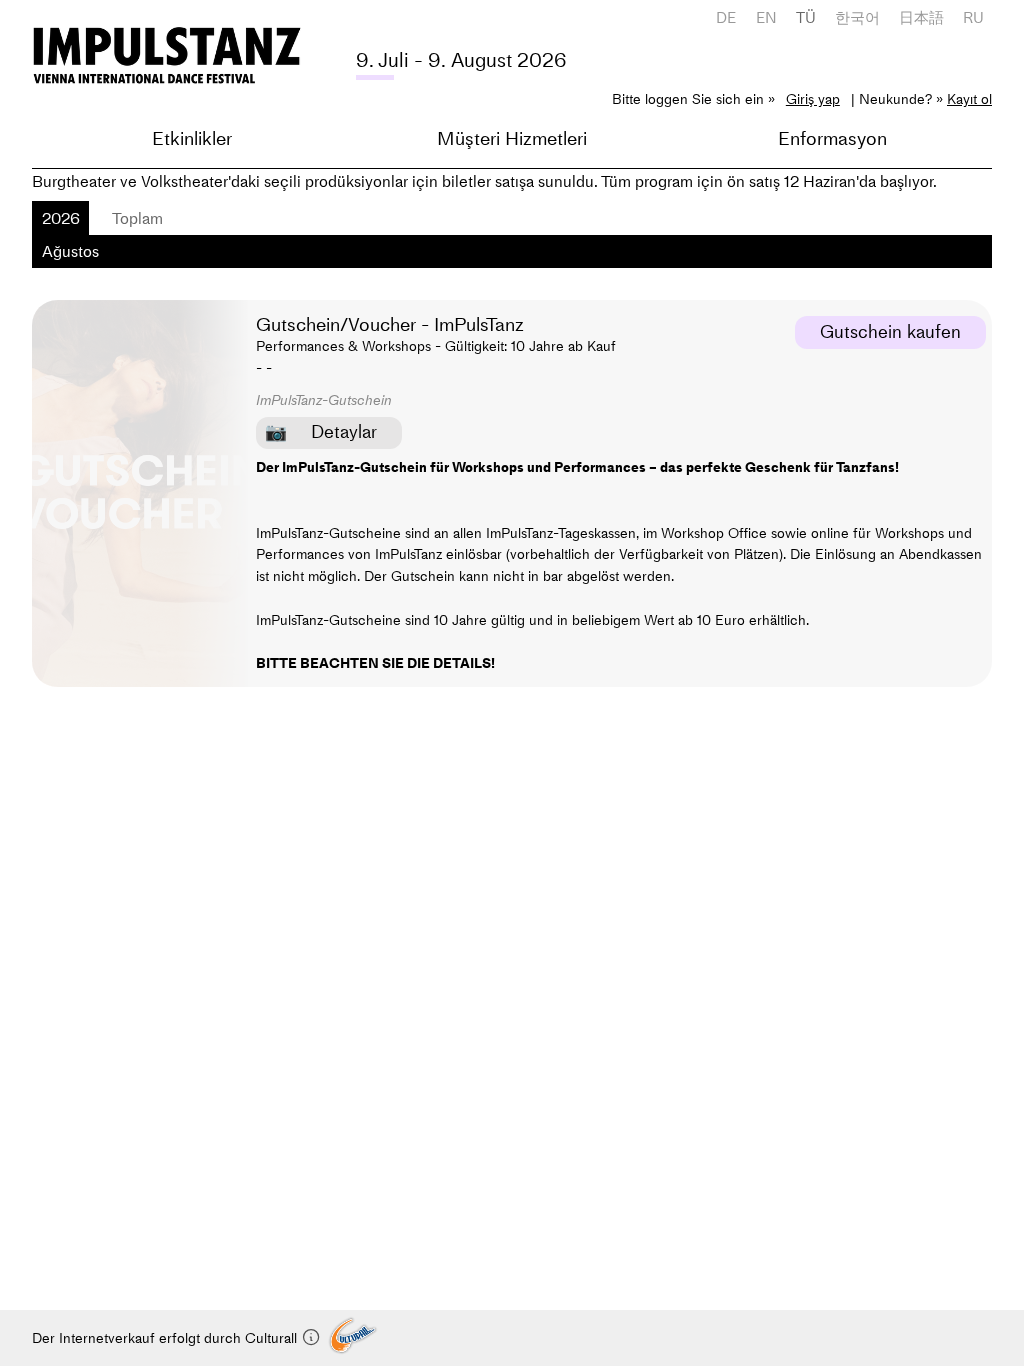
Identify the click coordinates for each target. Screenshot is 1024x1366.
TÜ (806, 17)
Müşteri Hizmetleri (512, 138)
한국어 (857, 17)
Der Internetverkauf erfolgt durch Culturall (166, 1338)
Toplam (137, 218)
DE (726, 17)
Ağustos (70, 251)
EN (766, 17)
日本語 (921, 17)
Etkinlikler (192, 138)
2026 (61, 218)
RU (973, 17)
